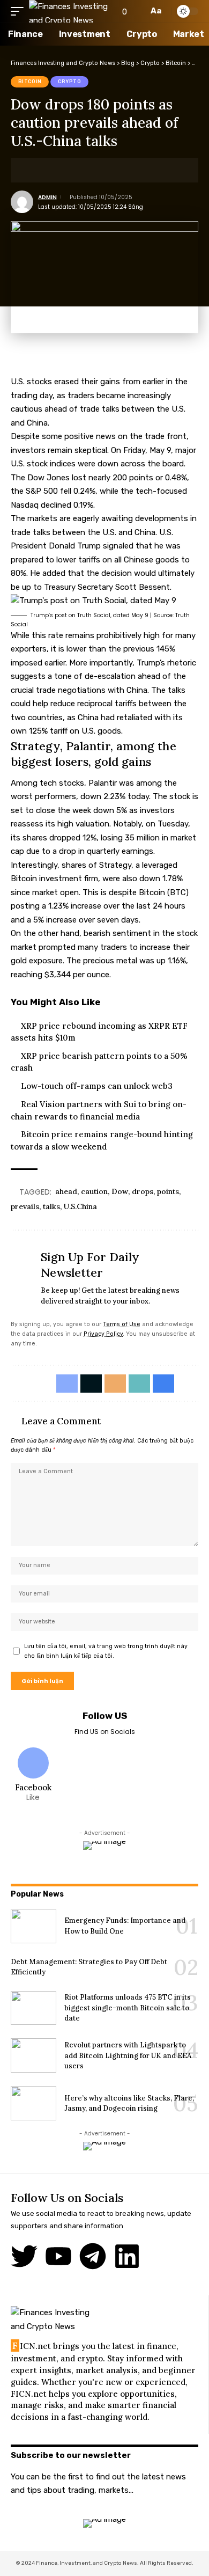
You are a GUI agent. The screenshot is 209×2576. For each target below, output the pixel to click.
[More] (118, 170)
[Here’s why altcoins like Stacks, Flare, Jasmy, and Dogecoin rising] (33, 2103)
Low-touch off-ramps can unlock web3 (97, 1086)
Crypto (70, 82)
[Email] (68, 170)
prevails (25, 1206)
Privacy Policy (103, 1334)
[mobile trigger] (20, 11)
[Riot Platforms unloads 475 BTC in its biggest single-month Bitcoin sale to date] (33, 2008)
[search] (137, 11)
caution (94, 1191)
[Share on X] (51, 170)
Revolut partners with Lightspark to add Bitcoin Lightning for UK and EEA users (128, 2055)
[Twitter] (24, 2256)
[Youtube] (58, 2256)
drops (143, 1191)
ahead (66, 1191)
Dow (120, 1191)
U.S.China (80, 1206)
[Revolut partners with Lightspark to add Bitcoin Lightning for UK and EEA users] (33, 2055)
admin (47, 197)
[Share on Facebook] (35, 170)
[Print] (101, 170)
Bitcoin (30, 82)
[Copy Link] (85, 170)
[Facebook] (33, 1776)
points (168, 1191)
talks (51, 1206)
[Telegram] (93, 2256)
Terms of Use (122, 1324)
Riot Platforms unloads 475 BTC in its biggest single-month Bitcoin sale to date (128, 2008)
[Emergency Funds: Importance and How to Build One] (33, 1926)
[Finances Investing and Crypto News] (69, 11)
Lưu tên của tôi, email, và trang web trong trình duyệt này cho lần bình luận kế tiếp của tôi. (106, 1651)
